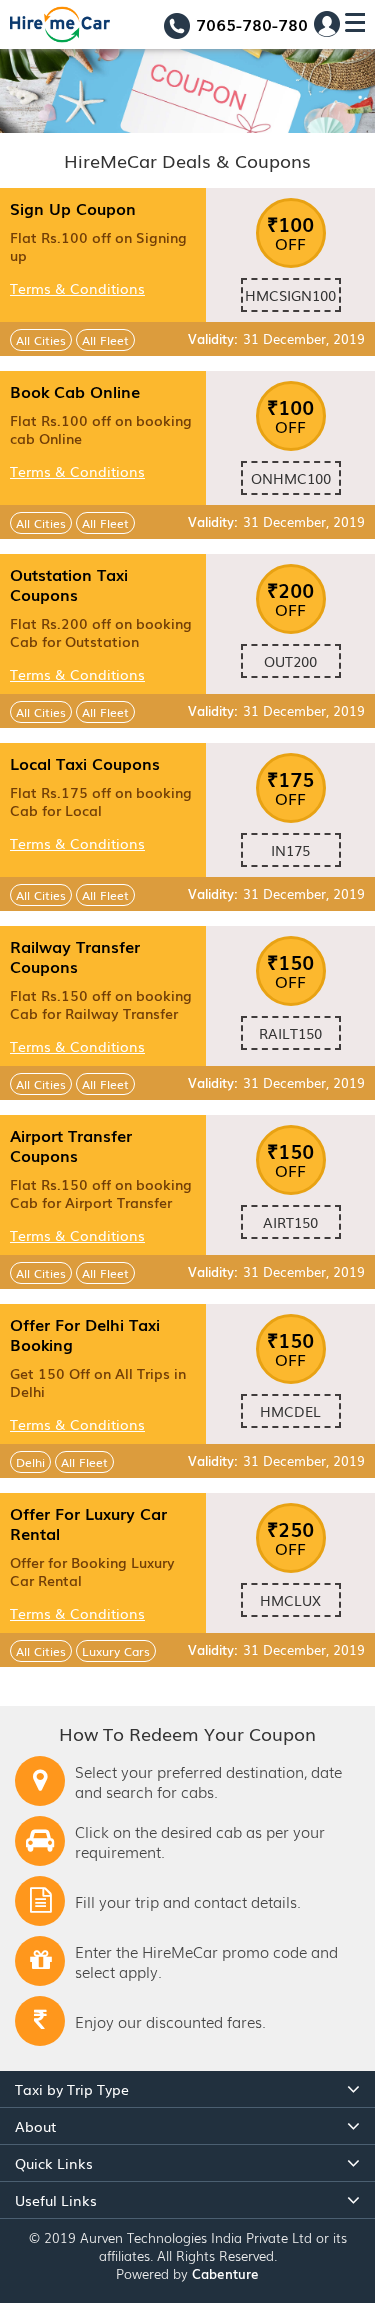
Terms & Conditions (77, 288)
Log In (327, 24)
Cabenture (225, 2273)
